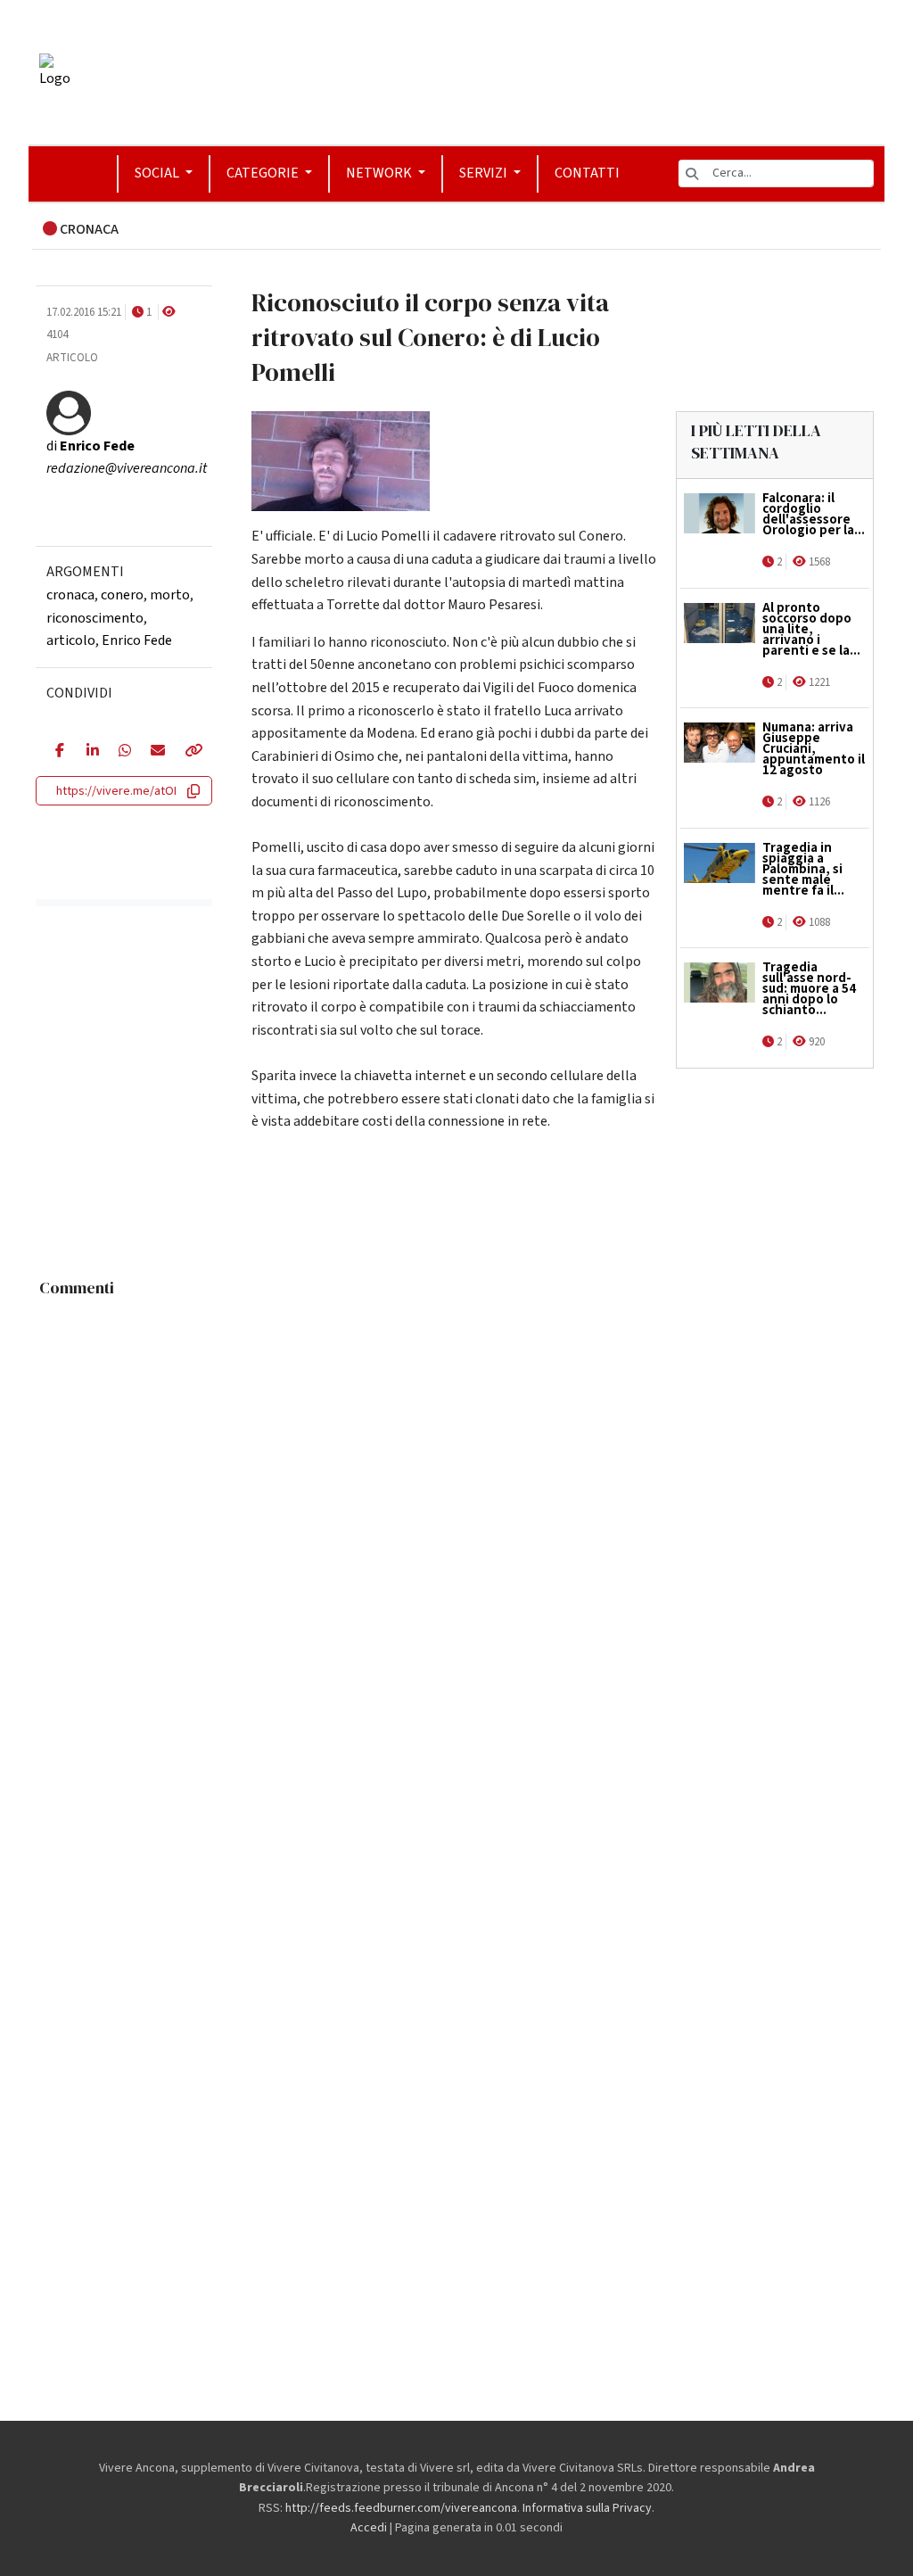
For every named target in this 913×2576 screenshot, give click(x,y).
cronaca (70, 595)
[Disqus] (456, 1529)
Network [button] (380, 173)
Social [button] (158, 173)
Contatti (587, 173)
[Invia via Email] (154, 752)
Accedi (369, 2528)
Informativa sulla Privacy (587, 2508)
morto (170, 595)
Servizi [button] (485, 173)
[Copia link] (189, 752)
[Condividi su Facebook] (58, 752)
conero (122, 595)
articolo (71, 640)
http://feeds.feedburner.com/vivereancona (401, 2508)
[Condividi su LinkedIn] (89, 752)
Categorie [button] (264, 173)
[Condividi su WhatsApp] (121, 752)
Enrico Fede (137, 640)
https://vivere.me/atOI (116, 791)
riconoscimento (95, 618)
